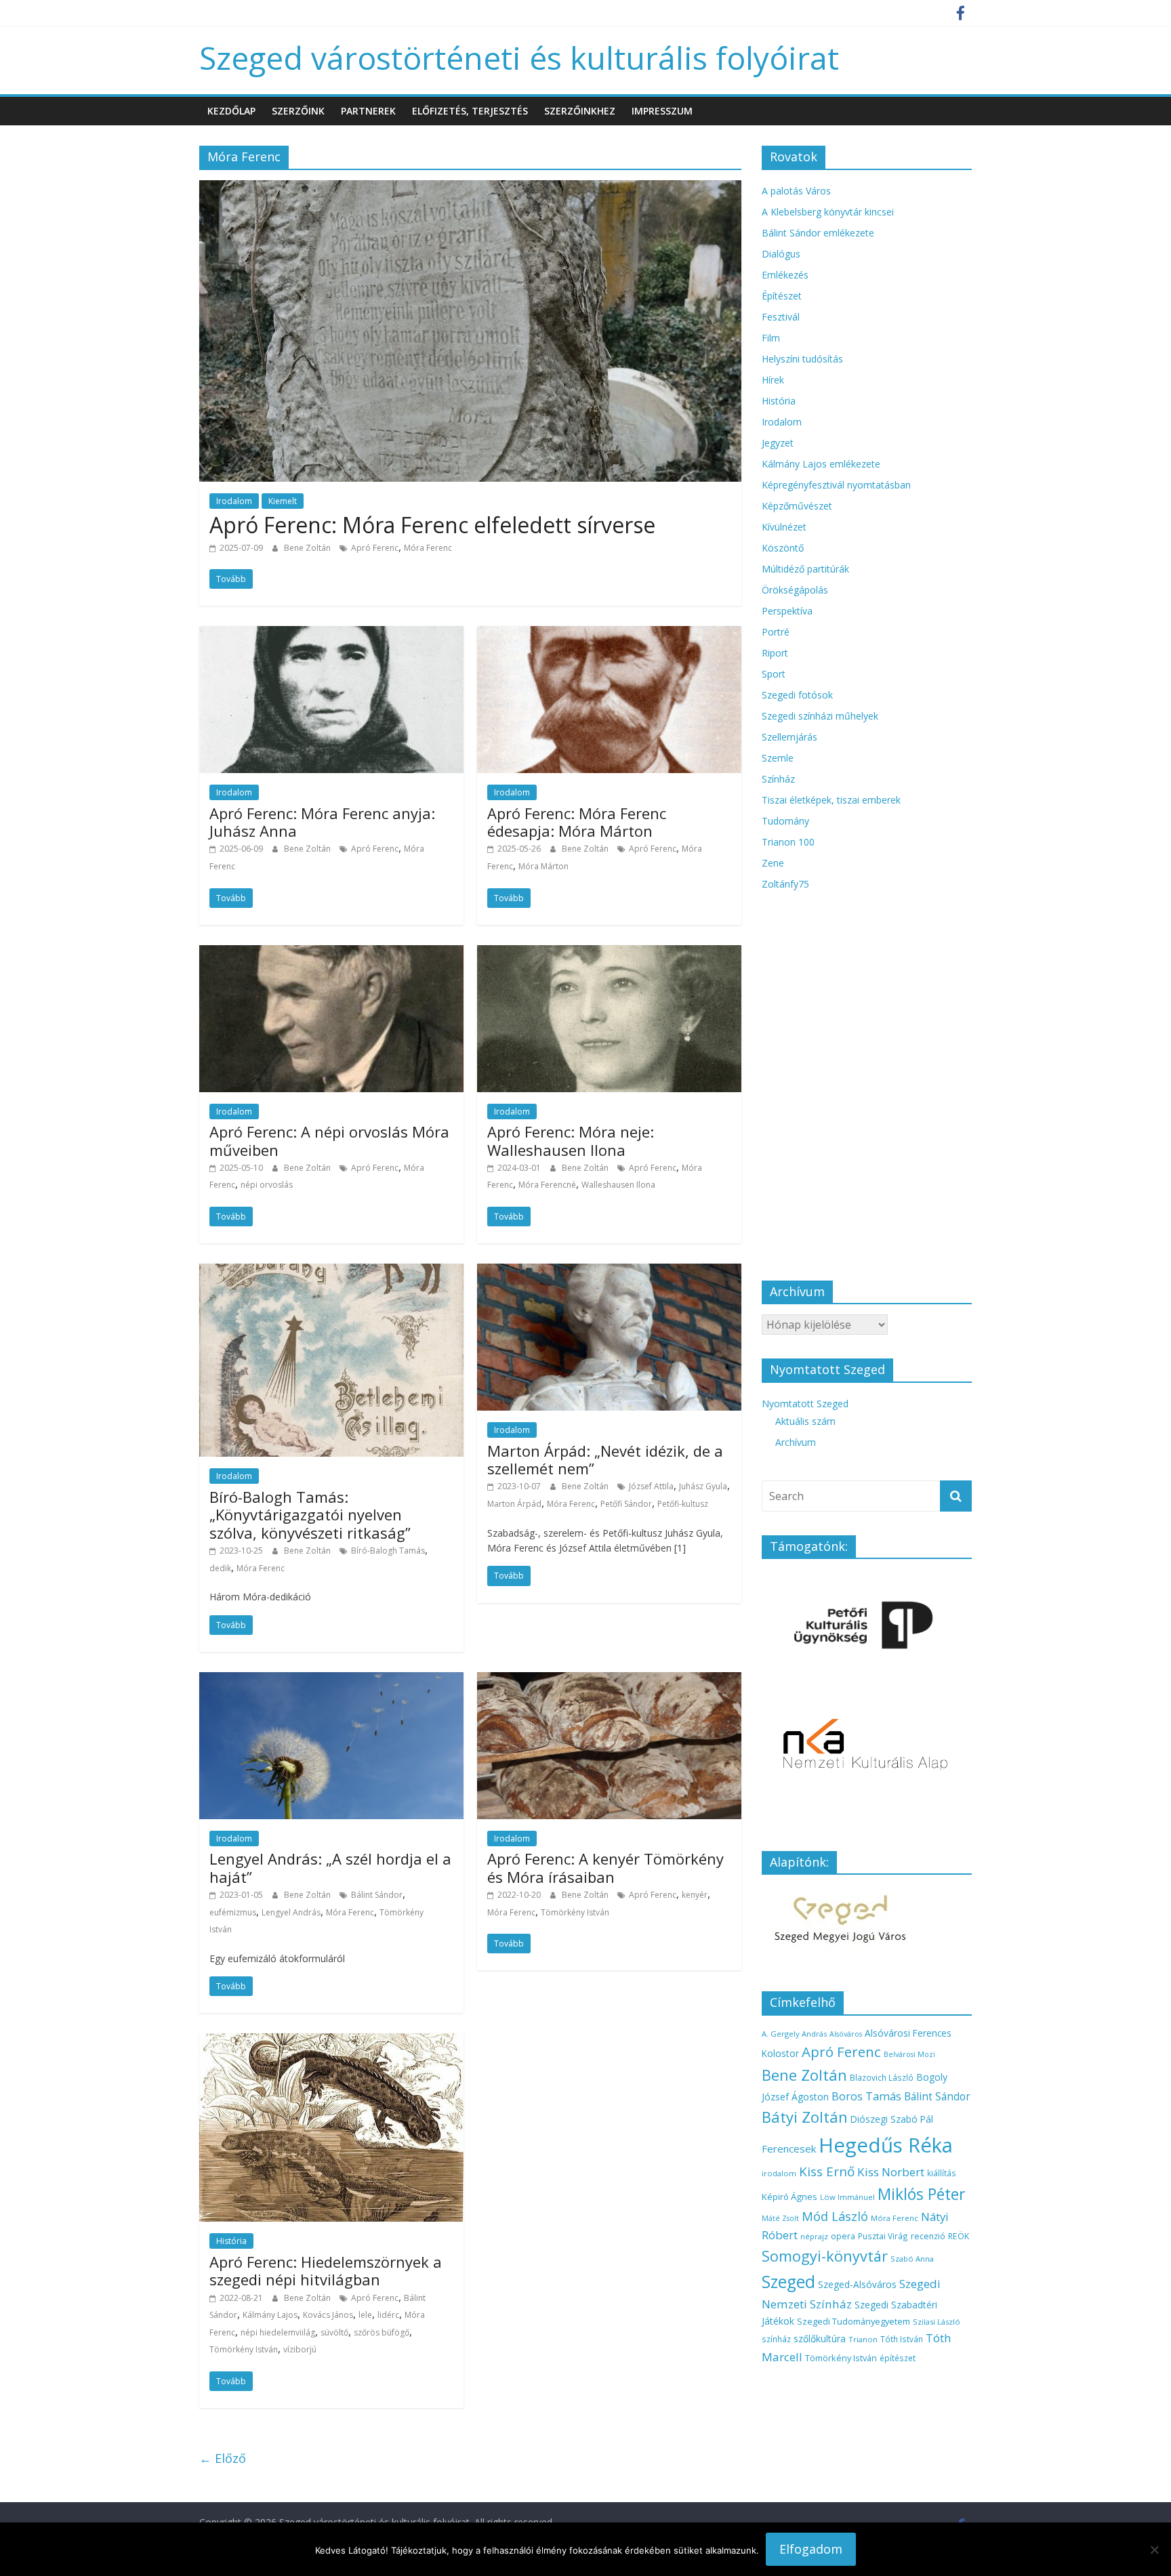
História (231, 2241)
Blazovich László (882, 2077)
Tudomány (785, 821)
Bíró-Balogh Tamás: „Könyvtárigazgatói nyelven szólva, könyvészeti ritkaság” (310, 1515)
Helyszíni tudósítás (802, 359)
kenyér (695, 1895)
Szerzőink (298, 111)
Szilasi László (937, 2322)
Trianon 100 (788, 842)
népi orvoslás (267, 1185)
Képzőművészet (797, 506)
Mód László (835, 2216)
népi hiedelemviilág (278, 2332)
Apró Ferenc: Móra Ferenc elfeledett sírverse (432, 525)
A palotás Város (796, 191)
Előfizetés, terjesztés (470, 111)
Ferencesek (789, 2148)
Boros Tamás (866, 2096)
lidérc (388, 2315)
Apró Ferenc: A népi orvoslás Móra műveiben (329, 1140)
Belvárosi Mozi (909, 2054)
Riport (775, 653)
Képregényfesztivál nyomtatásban (836, 485)
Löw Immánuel (847, 2197)
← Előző (223, 2458)
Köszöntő (783, 548)
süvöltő (334, 2332)
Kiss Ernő (827, 2172)
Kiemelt (283, 501)
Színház (778, 779)
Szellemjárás (789, 737)
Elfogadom (811, 2549)
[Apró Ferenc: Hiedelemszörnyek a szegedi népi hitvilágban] (331, 2041)
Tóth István (902, 2339)
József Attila (651, 1486)
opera (843, 2236)
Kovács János (328, 2315)
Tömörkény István (575, 1912)
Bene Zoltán (308, 548)
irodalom (779, 2173)
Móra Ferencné (547, 1185)
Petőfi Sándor (626, 1504)
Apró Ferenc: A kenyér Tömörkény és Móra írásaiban (605, 1867)
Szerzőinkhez (580, 111)
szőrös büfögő (382, 2332)
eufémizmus (233, 1912)
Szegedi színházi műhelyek (820, 716)
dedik (220, 1568)
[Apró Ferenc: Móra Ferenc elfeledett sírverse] (470, 188)
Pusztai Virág (883, 2236)
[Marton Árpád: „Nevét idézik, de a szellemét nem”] (609, 1272)
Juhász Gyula (703, 1486)
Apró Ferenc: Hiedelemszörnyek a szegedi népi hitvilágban (326, 2270)
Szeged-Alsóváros (857, 2284)
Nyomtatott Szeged (805, 1404)
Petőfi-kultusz (683, 1504)
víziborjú (300, 2349)
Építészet (782, 296)
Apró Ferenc (375, 548)
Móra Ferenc (428, 548)
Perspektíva (787, 611)
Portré (776, 632)
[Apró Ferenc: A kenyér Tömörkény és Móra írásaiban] (609, 1680)
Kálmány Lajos (270, 2315)
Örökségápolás (795, 590)
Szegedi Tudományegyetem (854, 2321)
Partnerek (368, 111)
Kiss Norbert (891, 2172)
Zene (773, 863)
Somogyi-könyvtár (825, 2256)
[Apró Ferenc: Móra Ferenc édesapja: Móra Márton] (609, 634)
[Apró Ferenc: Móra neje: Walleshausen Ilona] (609, 953)
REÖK (959, 2236)
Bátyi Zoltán (805, 2117)
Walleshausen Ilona (618, 1185)
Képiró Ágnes (789, 2197)
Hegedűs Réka (886, 2145)
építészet (898, 2358)
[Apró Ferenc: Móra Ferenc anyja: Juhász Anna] (331, 634)
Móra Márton (543, 866)
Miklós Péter (921, 2194)
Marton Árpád (514, 1504)
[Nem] (1154, 2550)
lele (365, 2315)
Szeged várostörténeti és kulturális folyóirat (519, 58)
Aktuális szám (805, 1421)
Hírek (773, 380)
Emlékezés (785, 275)
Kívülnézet (784, 527)
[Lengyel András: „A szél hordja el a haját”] (331, 1680)
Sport (774, 674)
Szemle (778, 758)
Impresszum (662, 111)
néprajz (814, 2236)
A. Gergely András (794, 2034)
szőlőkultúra (820, 2339)
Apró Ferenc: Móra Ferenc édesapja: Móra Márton (577, 822)
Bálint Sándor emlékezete (818, 233)
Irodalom (234, 501)
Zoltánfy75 (785, 884)
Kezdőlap (231, 111)
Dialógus (781, 254)
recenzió (928, 2236)
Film (771, 338)
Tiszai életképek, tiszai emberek (831, 800)
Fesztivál (781, 317)
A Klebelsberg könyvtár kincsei (828, 212)
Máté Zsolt (780, 2218)
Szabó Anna (912, 2259)
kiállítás (942, 2173)
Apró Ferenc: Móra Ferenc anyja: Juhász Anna (322, 822)
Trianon (863, 2339)
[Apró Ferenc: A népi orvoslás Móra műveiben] (331, 953)
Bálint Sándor (377, 1895)
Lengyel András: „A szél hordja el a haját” (330, 1867)
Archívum (796, 1442)
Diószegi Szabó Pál (892, 2119)
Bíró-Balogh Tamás (388, 1551)
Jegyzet (778, 443)
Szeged (788, 2282)
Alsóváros (846, 2034)
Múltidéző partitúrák (805, 569)
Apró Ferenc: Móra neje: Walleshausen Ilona (571, 1140)
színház (776, 2339)
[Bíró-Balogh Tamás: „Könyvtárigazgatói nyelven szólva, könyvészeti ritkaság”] (331, 1272)
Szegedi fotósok (797, 695)
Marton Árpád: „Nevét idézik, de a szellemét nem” (605, 1459)
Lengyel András (291, 1912)
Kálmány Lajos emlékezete (821, 464)
